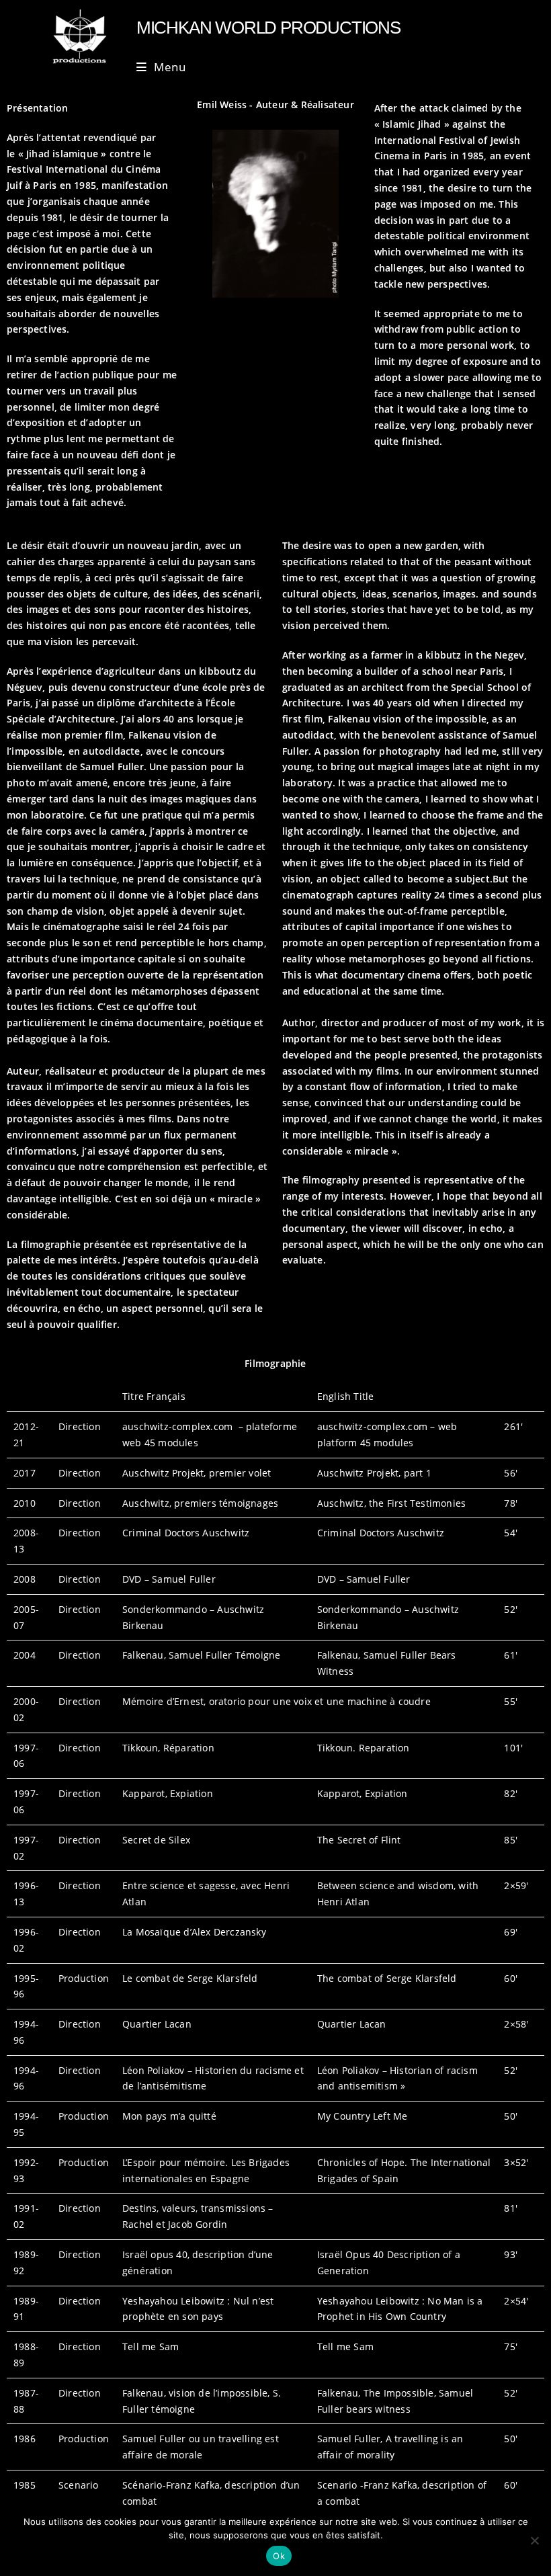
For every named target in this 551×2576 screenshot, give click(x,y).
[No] (534, 2540)
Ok (279, 2556)
